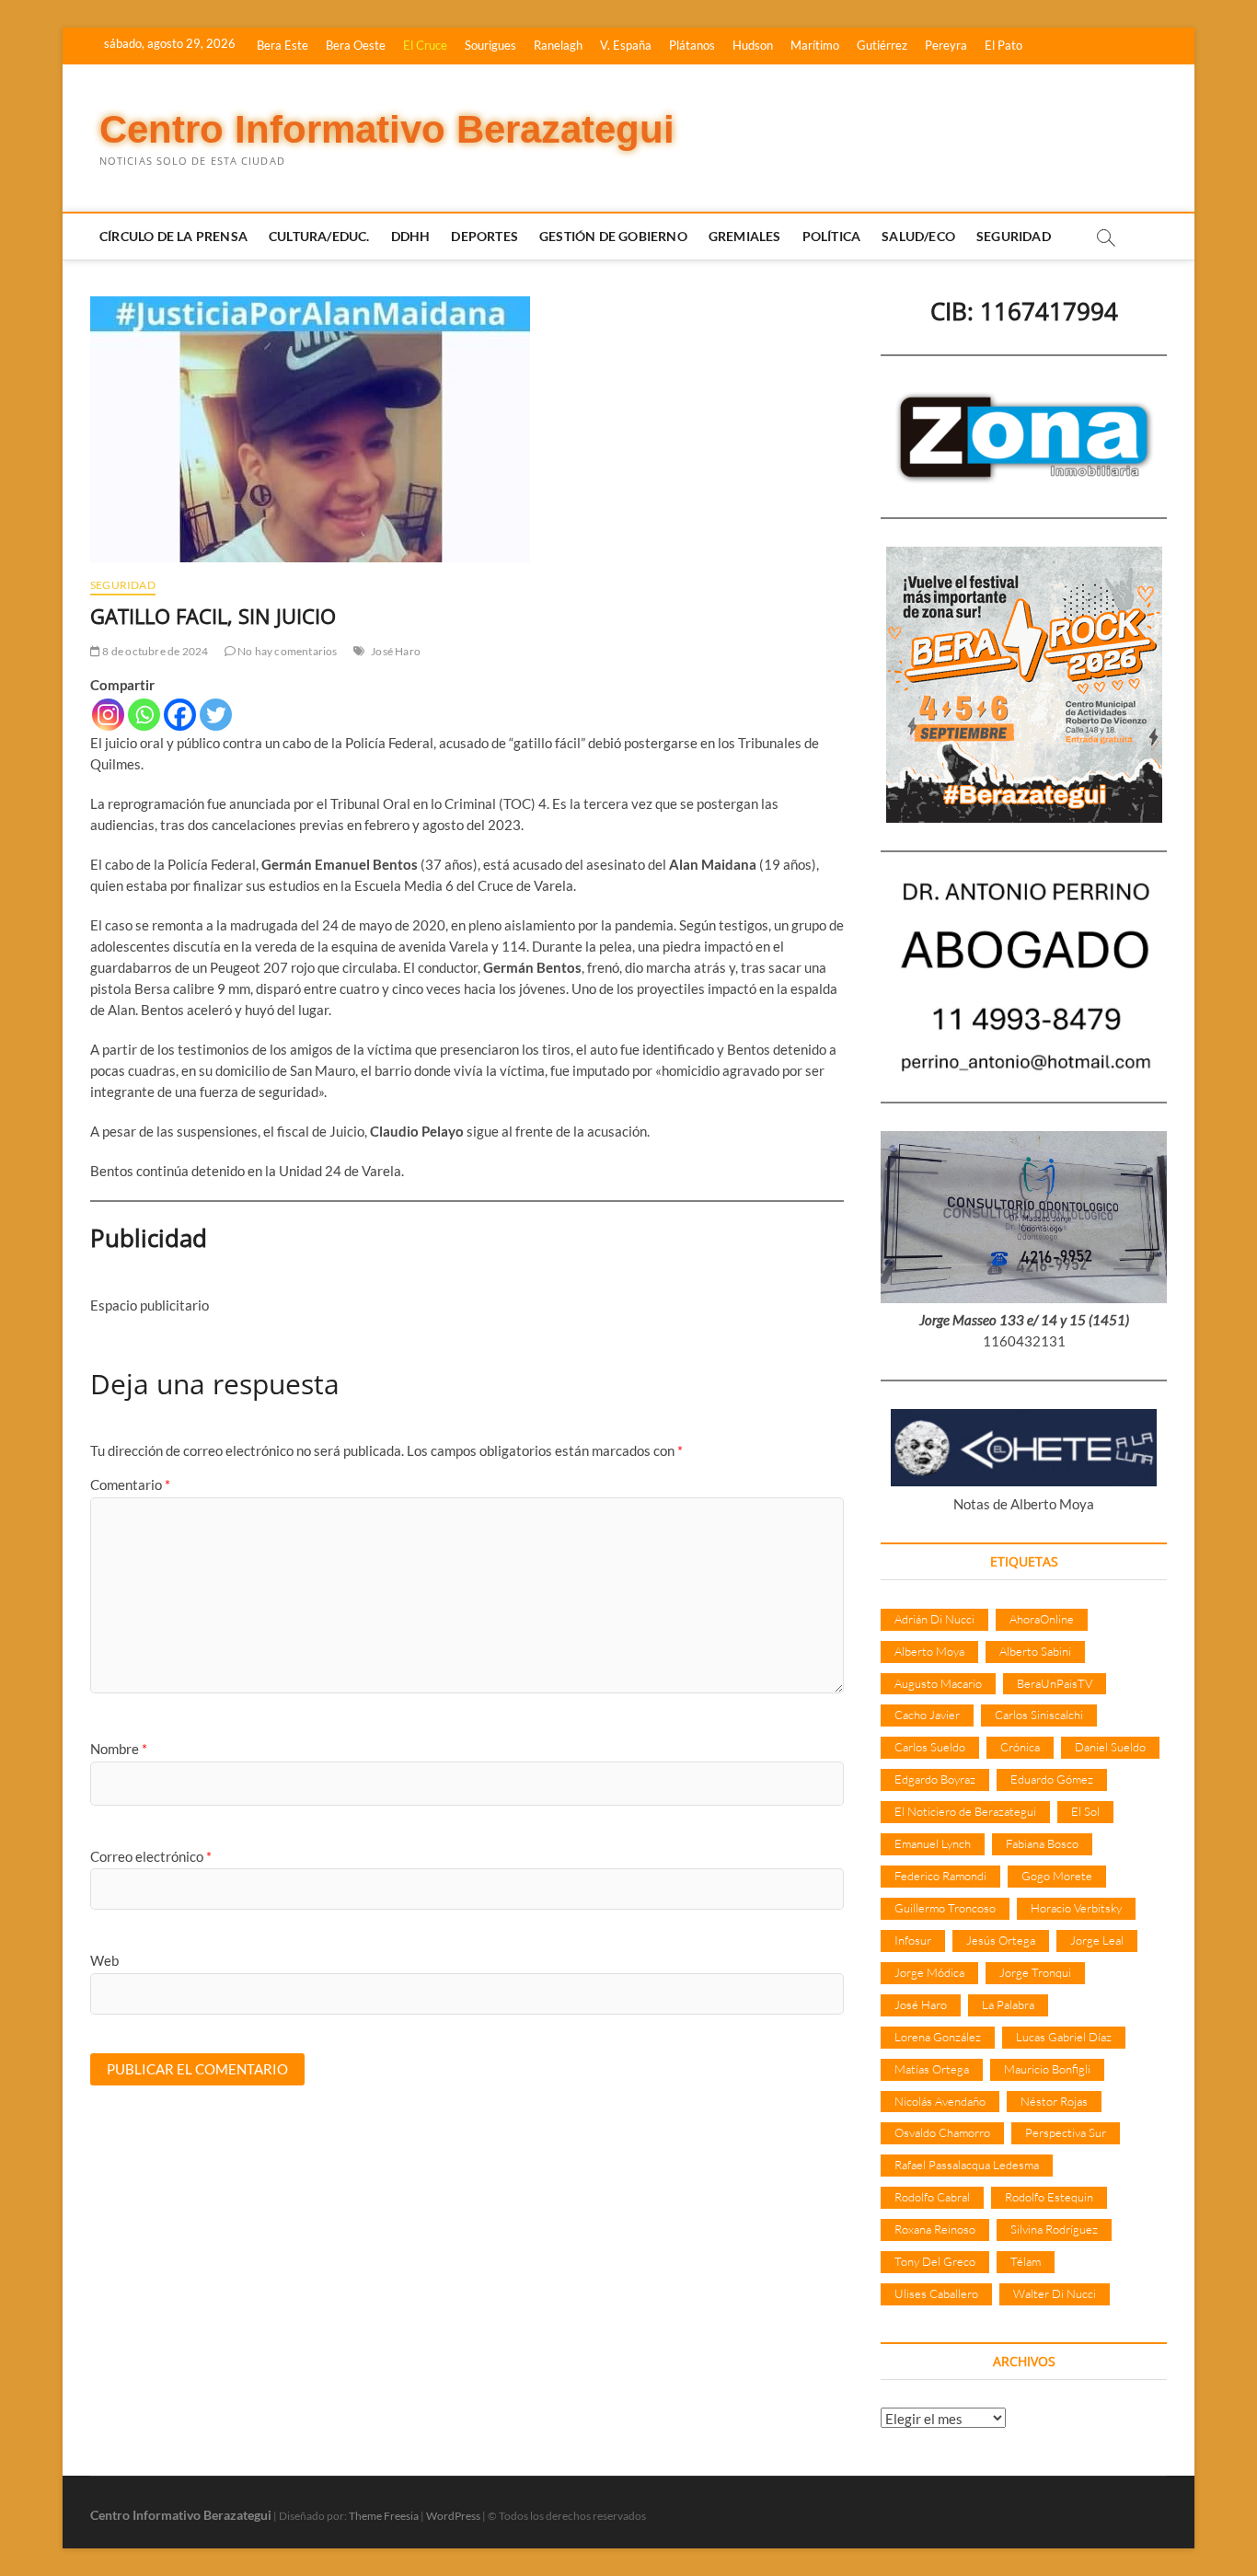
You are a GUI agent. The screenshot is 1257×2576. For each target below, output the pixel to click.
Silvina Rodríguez (1054, 2229)
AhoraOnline (1042, 1619)
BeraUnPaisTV (1055, 1683)
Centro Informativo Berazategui (387, 129)
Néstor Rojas (1054, 2101)
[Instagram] (108, 715)
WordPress (453, 2516)
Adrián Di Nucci (934, 1619)
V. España (626, 45)
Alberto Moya (929, 1651)
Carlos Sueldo (930, 1747)
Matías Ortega (932, 2069)
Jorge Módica (929, 1972)
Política (832, 236)
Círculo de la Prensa (173, 236)
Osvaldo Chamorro (942, 2132)
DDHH (411, 236)
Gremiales (745, 236)
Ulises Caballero (936, 2293)
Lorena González (938, 2037)
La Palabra (1008, 2004)
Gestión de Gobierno (613, 236)
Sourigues (490, 45)
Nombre (119, 1749)
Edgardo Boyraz (935, 1779)
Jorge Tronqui (1035, 1972)
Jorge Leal (1097, 1940)
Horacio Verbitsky (1076, 1908)
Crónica (1020, 1747)
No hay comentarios (287, 651)
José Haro (396, 651)
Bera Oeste (356, 45)
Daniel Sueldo (1110, 1747)
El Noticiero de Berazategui (965, 1811)
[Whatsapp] (144, 715)
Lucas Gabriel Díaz (1064, 2037)
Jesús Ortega (1001, 1940)
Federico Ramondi (940, 1876)
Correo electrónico (151, 1856)
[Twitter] (216, 715)
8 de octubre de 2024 (154, 651)
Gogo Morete (1057, 1876)
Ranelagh (558, 45)
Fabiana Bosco (1042, 1843)
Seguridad (1014, 236)
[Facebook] (180, 715)
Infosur (913, 1940)
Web (104, 1960)
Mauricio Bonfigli (1047, 2069)
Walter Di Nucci (1055, 2293)
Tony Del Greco (935, 2261)
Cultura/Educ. (319, 236)
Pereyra (946, 45)
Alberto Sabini (1035, 1651)
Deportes (484, 236)
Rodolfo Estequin (1049, 2197)
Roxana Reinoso (935, 2229)
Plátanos (692, 45)
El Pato (1003, 45)
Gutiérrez (882, 45)
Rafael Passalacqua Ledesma (967, 2165)
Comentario (130, 1484)
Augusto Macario (938, 1683)
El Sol (1085, 1811)
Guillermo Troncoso (945, 1908)
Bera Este (283, 45)
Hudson (753, 45)
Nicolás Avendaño (940, 2101)
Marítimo (815, 45)
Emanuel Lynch (933, 1843)
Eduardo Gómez (1052, 1779)
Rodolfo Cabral (932, 2197)
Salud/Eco (918, 236)
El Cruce (425, 45)
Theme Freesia (384, 2516)
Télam (1026, 2261)
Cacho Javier (927, 1715)
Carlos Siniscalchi (1039, 1715)
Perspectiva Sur (1066, 2132)
